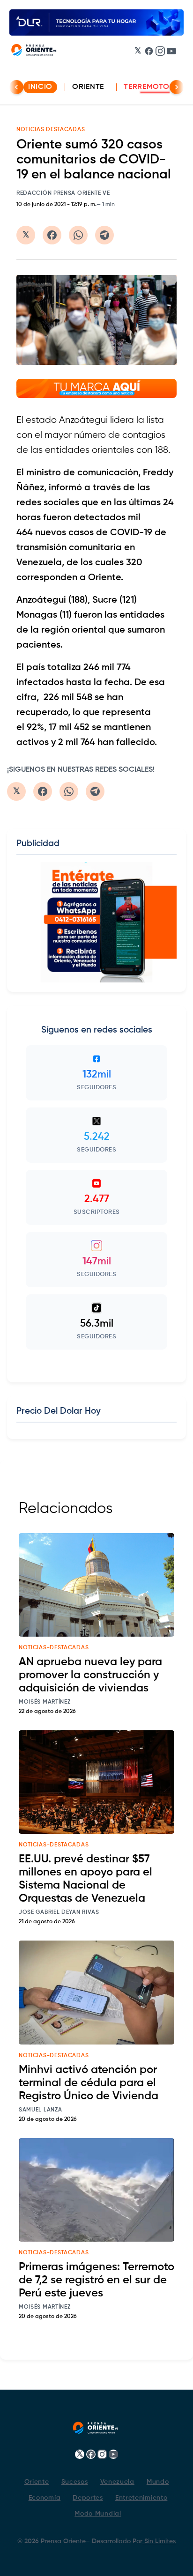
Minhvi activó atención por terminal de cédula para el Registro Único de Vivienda (89, 2083)
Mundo (158, 2482)
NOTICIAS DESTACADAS (51, 130)
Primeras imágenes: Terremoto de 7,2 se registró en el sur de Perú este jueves (96, 2280)
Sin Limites (159, 2541)
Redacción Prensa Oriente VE (63, 193)
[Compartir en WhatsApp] (78, 235)
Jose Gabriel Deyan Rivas (59, 1912)
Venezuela (117, 2482)
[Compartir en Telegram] (104, 235)
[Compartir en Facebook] (52, 235)
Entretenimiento (141, 2498)
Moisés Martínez (45, 1702)
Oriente (88, 87)
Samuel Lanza (40, 2110)
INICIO (40, 87)
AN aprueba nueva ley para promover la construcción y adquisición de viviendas (90, 1675)
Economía (45, 2498)
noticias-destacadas (54, 1648)
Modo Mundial (98, 2514)
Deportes (88, 2498)
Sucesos (75, 2482)
